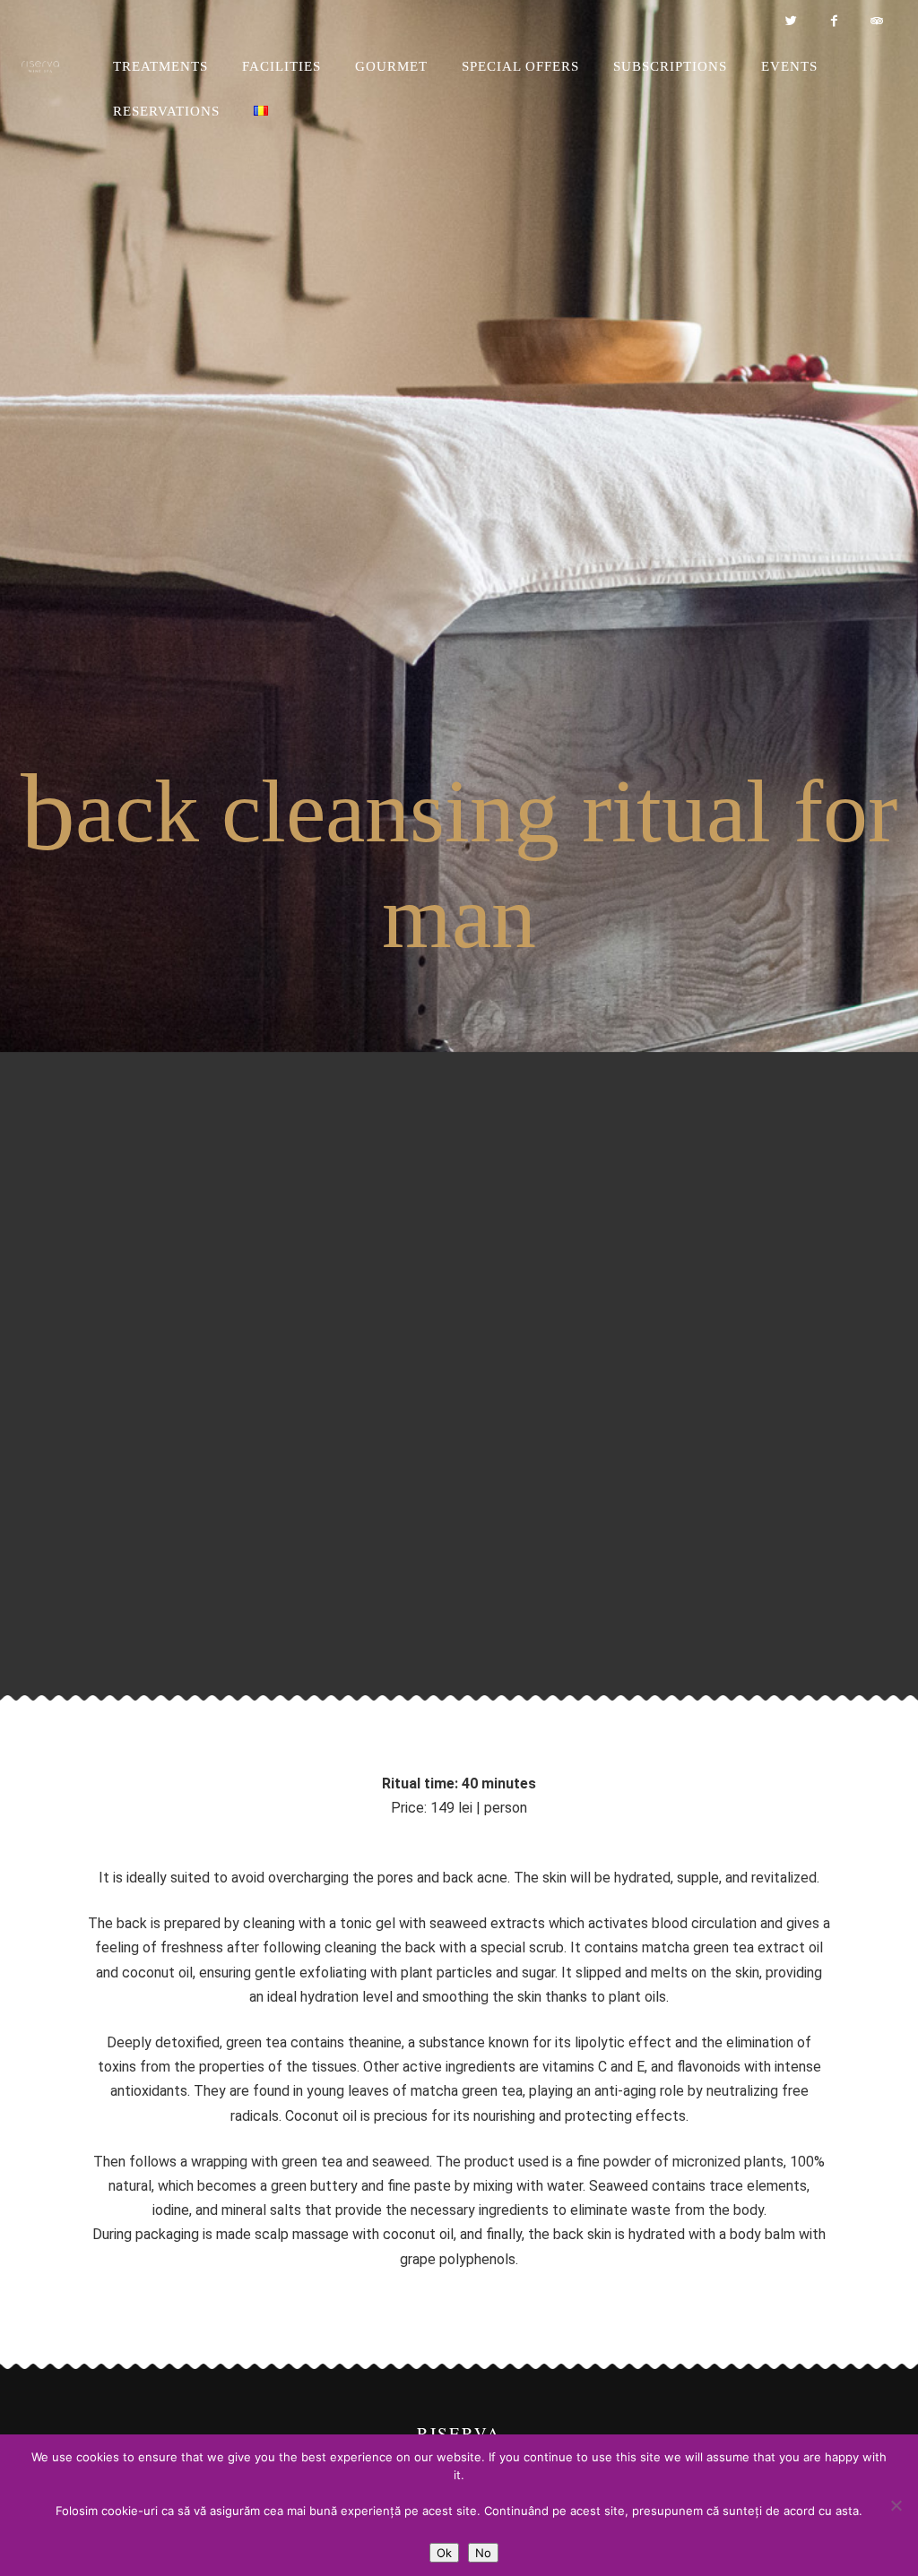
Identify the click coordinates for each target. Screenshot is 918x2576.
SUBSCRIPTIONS (670, 66)
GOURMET (391, 66)
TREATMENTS (160, 66)
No (483, 2553)
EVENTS (789, 66)
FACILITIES (281, 66)
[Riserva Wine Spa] (60, 67)
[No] (896, 2505)
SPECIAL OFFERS (520, 66)
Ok (444, 2553)
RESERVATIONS (166, 111)
